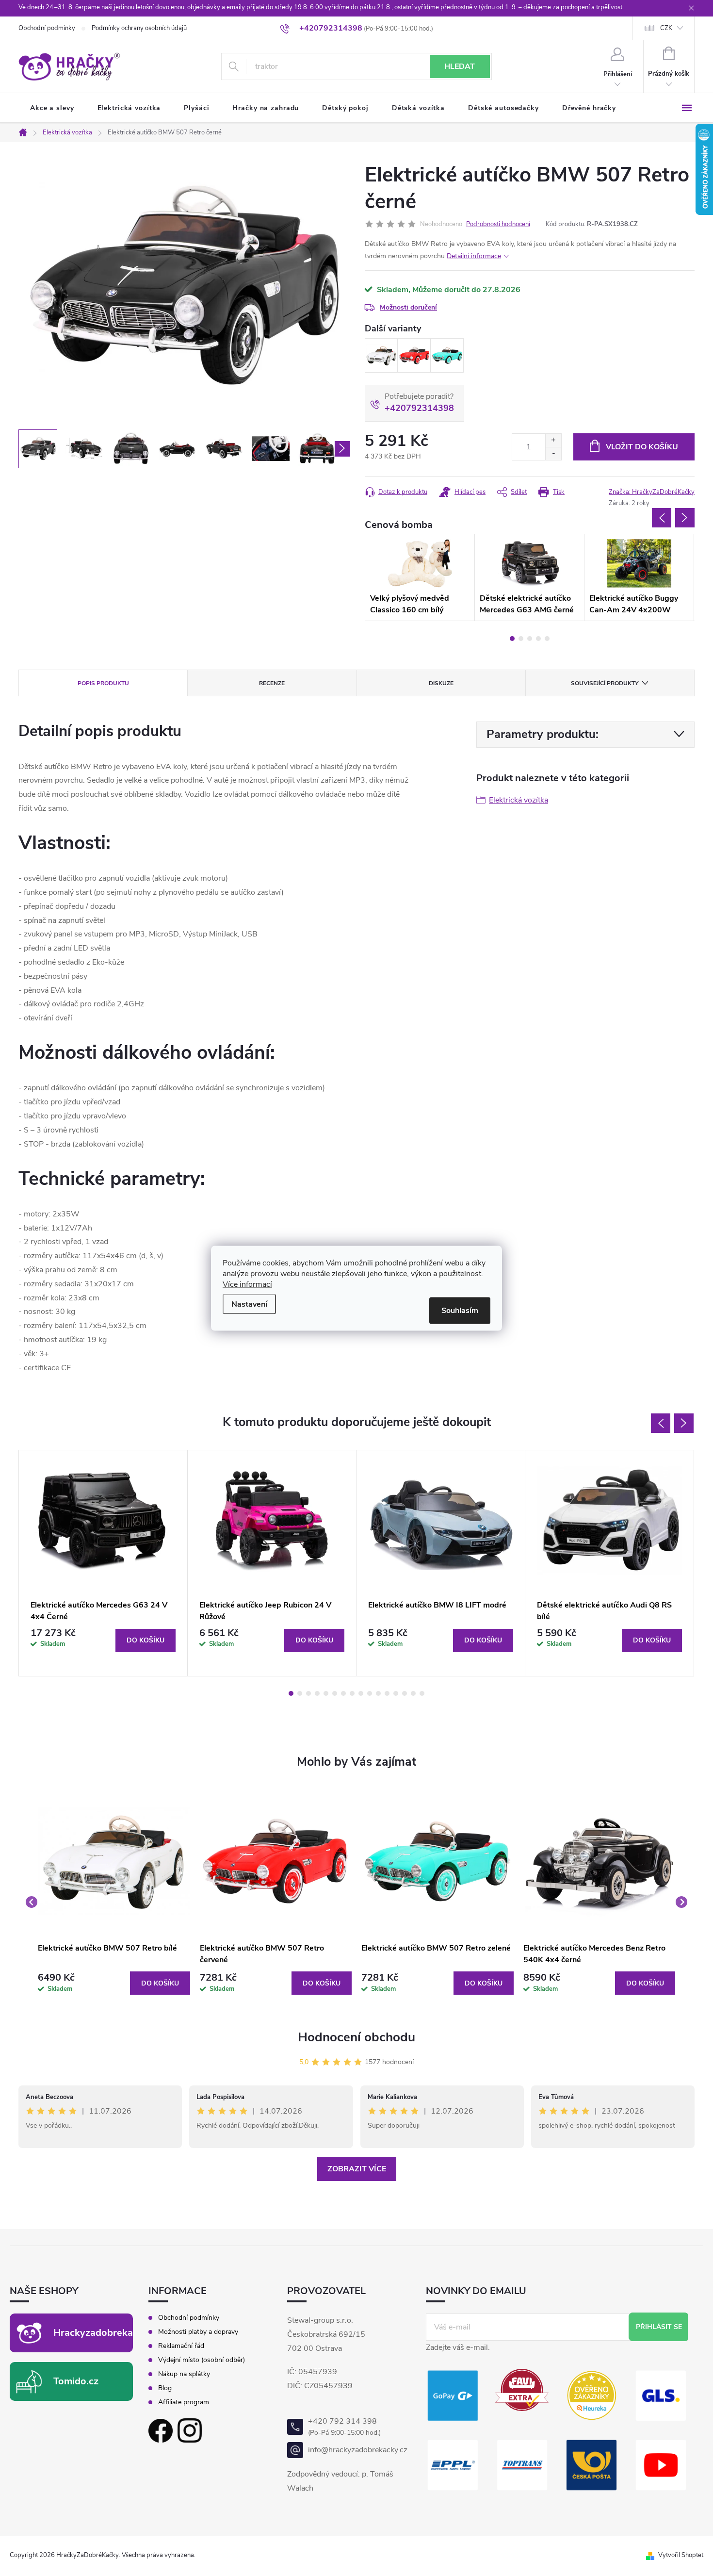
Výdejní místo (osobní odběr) (202, 2360)
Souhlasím (460, 1310)
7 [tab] (343, 1693)
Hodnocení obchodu (356, 2037)
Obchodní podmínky (47, 28)
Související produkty (605, 683)
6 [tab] (335, 1693)
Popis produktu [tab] (103, 683)
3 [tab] (530, 639)
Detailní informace (474, 256)
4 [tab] (538, 639)
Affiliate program (184, 2402)
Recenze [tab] (272, 683)
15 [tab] (413, 1693)
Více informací (247, 1284)
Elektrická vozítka (519, 800)
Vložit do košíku (642, 447)
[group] (114, 1902)
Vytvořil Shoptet (681, 2555)
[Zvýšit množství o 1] (553, 440)
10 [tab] (370, 1693)
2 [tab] (521, 639)
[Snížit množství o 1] (553, 453)
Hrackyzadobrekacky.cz (107, 2333)
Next (685, 518)
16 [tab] (422, 1693)
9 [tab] (361, 1693)
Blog (165, 2388)
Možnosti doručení (408, 307)
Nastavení (249, 1304)
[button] (114, 1983)
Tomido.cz (76, 2381)
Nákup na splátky (184, 2374)
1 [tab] (512, 639)
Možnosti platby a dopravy (198, 2332)
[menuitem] (52, 108)
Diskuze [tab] (441, 683)
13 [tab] (396, 1693)
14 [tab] (405, 1693)
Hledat (460, 66)
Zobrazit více (357, 2169)
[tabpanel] (381, 356)
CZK (666, 28)
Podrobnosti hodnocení (498, 224)
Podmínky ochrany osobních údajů (139, 28)
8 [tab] (352, 1693)
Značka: (652, 492)
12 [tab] (387, 1693)
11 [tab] (378, 1693)
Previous (662, 518)
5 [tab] (547, 639)
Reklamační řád (181, 2346)
